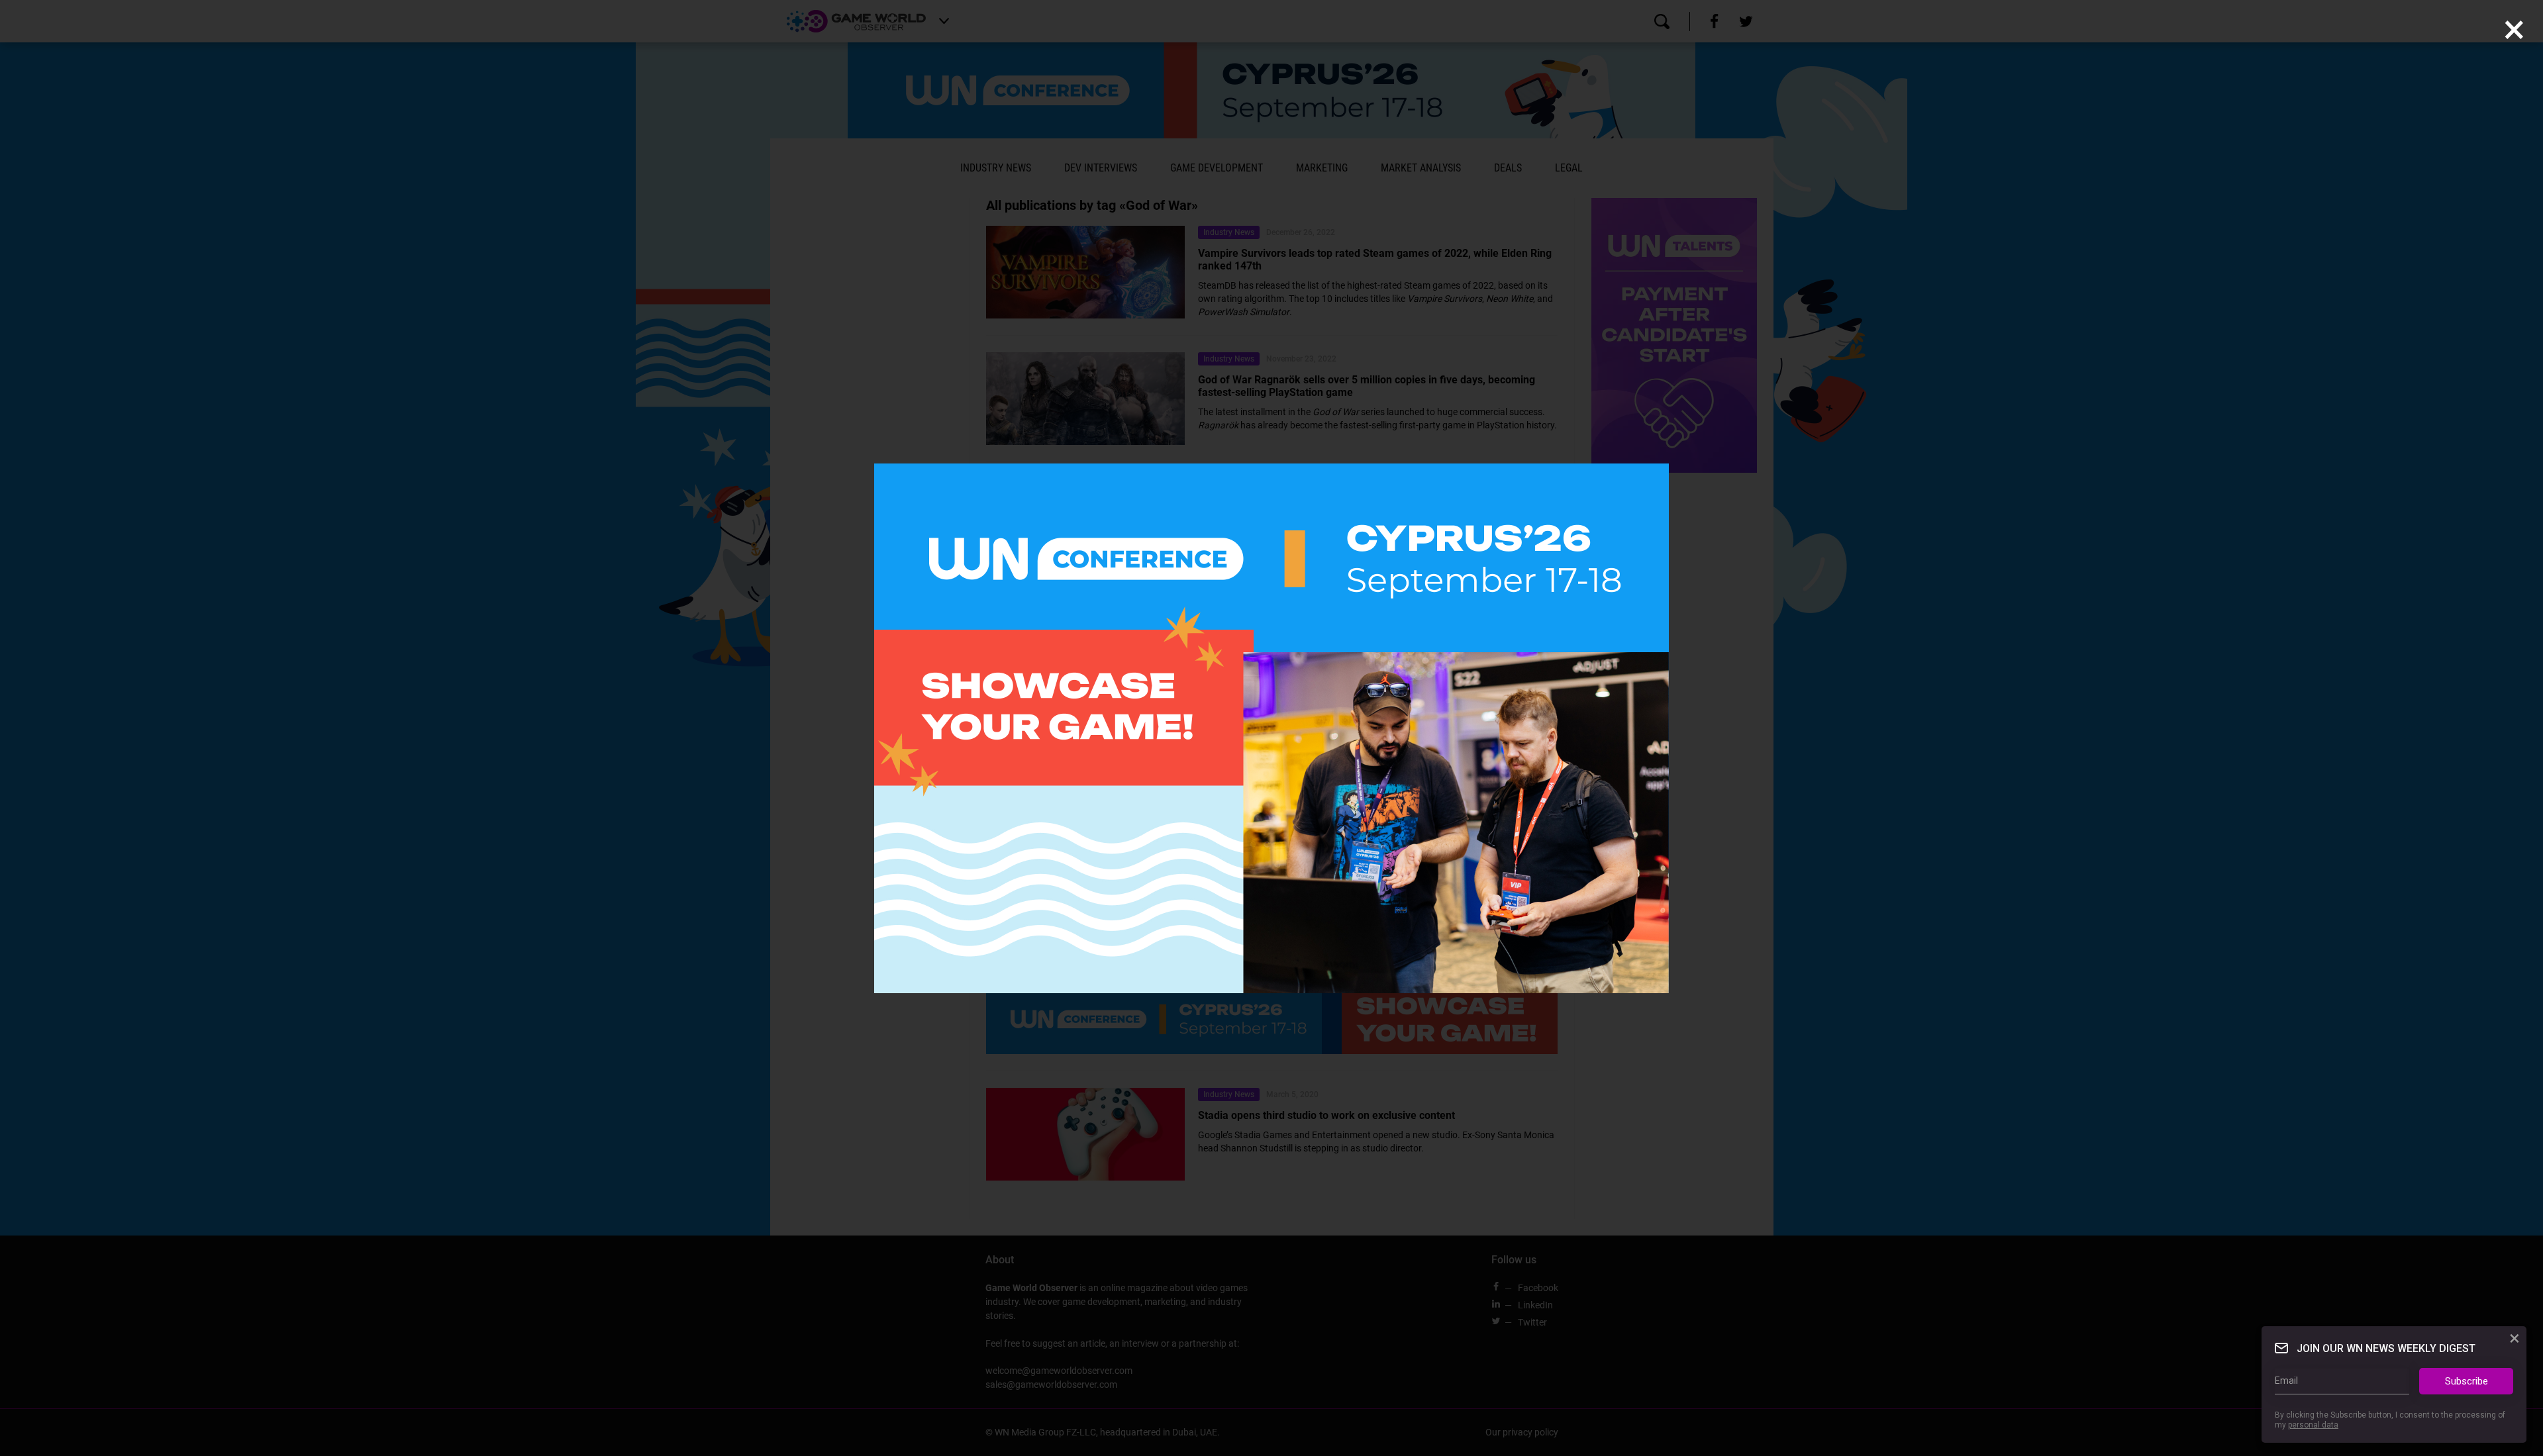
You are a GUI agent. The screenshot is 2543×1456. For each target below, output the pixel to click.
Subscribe (2467, 1381)
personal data (2313, 1425)
